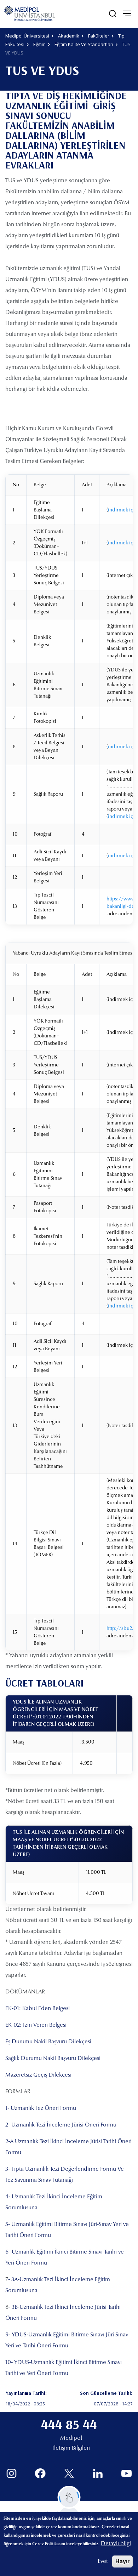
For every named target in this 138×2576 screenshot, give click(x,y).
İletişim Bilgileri (71, 2448)
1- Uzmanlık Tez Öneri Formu (41, 2108)
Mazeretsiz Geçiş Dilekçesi (38, 2075)
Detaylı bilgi (116, 2544)
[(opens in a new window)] (11, 2474)
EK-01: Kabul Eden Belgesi (38, 2009)
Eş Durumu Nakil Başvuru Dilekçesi (48, 2042)
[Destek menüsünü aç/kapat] (69, 2497)
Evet (103, 2561)
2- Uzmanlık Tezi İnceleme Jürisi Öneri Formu (61, 2125)
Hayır (122, 2561)
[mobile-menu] (127, 13)
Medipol (71, 2438)
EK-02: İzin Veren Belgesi (36, 2025)
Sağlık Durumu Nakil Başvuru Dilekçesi (53, 2059)
